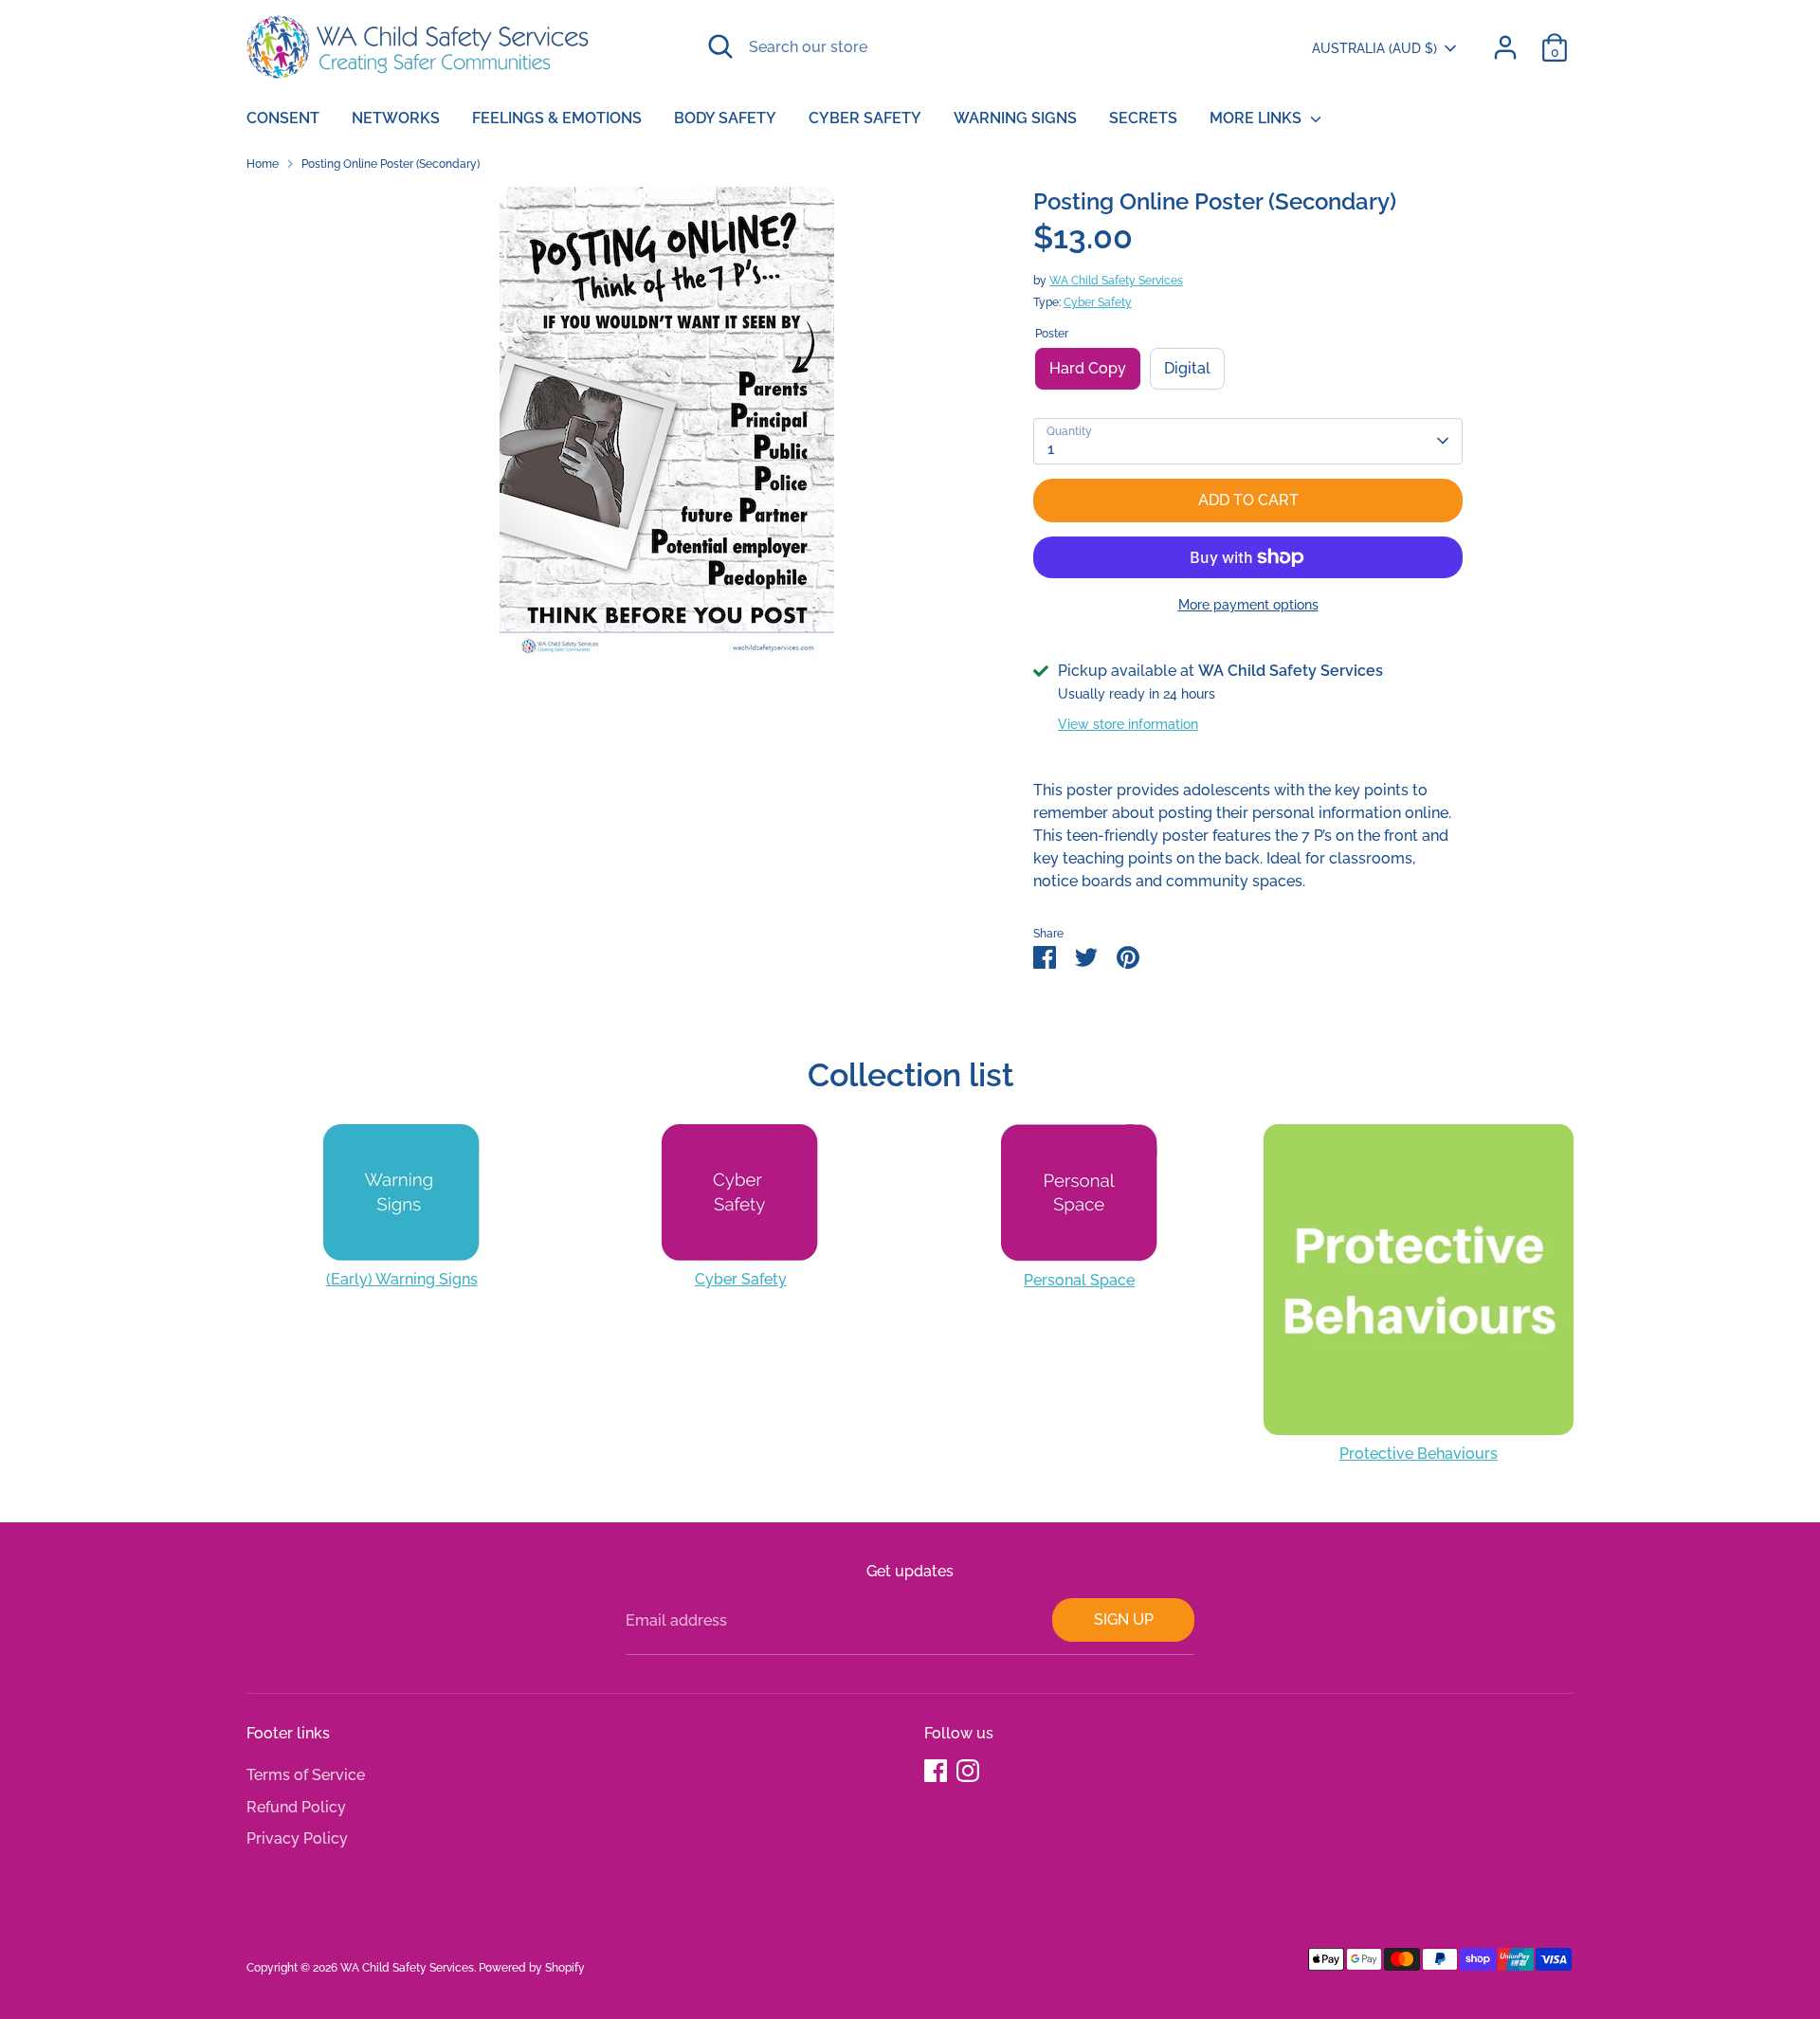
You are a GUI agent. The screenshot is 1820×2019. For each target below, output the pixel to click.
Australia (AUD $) (1374, 48)
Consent (283, 118)
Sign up (1124, 1619)
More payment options (1248, 605)
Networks (396, 118)
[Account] (1505, 47)
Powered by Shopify (532, 1968)
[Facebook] (936, 1771)
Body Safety (725, 118)
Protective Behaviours (1419, 1454)
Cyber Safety (865, 118)
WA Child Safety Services (1116, 281)
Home (263, 164)
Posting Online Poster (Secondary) (391, 164)
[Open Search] (720, 46)
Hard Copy (1088, 368)
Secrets (1143, 118)
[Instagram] (968, 1771)
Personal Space (1079, 1280)
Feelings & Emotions (557, 118)
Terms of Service (306, 1775)
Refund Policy (296, 1807)
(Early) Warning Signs (402, 1279)
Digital (1187, 368)
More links (1257, 118)
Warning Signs (1015, 118)
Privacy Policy (297, 1838)
